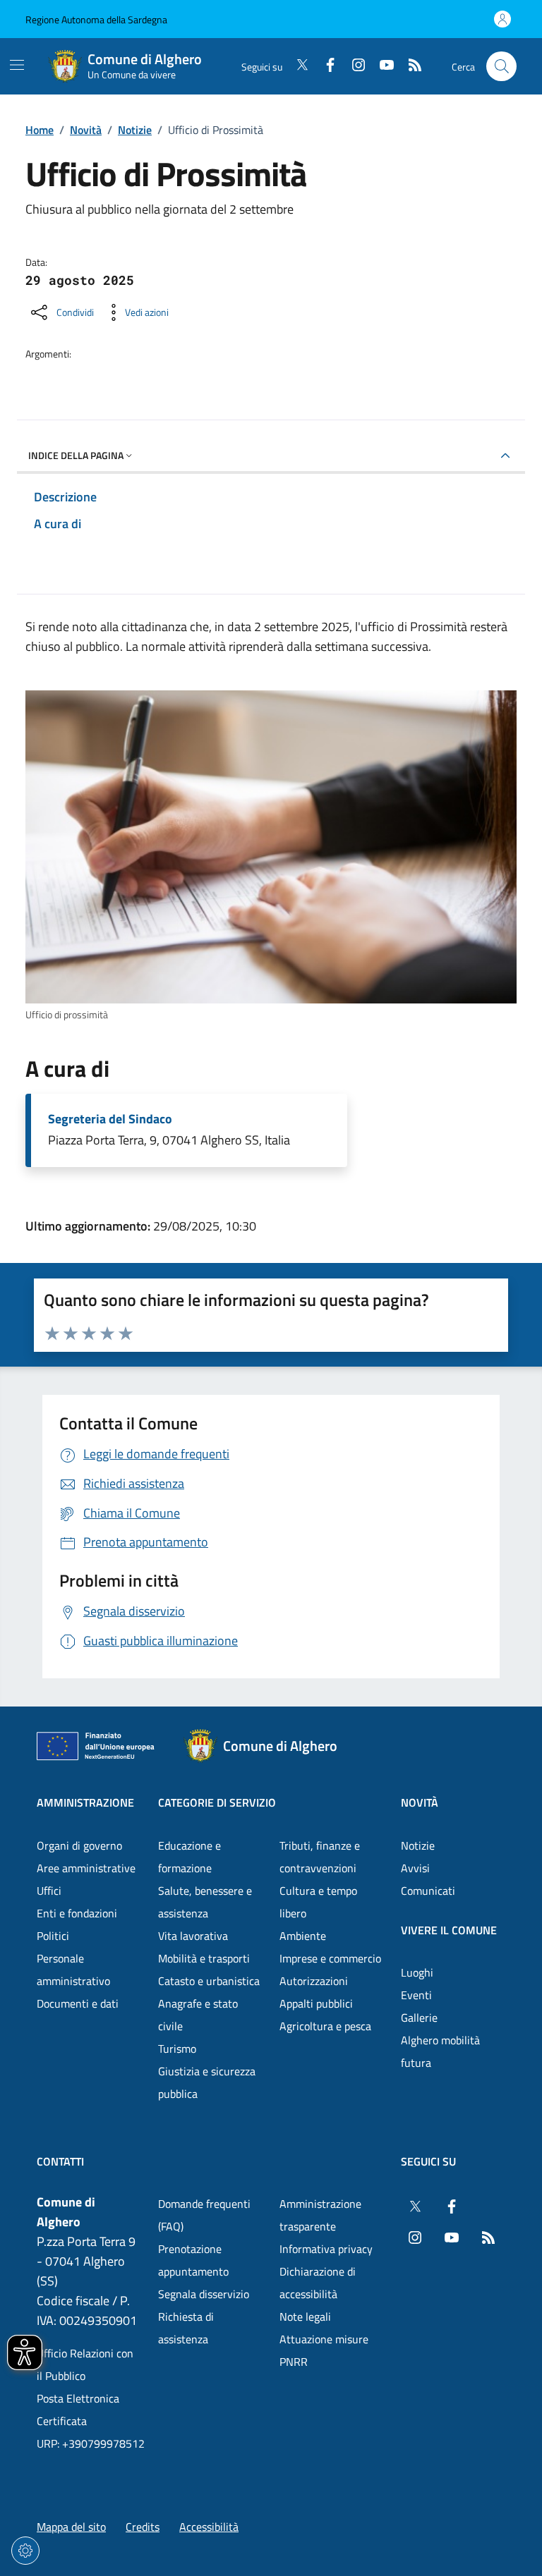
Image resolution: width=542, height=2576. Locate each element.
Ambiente (303, 1936)
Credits (143, 2527)
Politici (53, 1936)
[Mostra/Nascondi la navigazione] (17, 65)
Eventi (416, 1995)
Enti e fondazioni (77, 1913)
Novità (86, 130)
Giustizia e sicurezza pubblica (207, 2082)
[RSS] (409, 66)
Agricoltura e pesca (325, 2026)
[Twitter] (296, 66)
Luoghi (417, 1972)
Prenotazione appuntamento (193, 2260)
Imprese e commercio (330, 1958)
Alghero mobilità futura (440, 2051)
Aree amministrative (86, 1868)
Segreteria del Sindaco (110, 1119)
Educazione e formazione (189, 1857)
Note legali (305, 2316)
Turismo (177, 2049)
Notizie (135, 130)
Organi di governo (79, 1845)
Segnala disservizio (204, 2294)
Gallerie (419, 2018)
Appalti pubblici (316, 2003)
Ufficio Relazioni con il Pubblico (85, 2364)
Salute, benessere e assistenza (205, 1902)
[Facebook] (325, 66)
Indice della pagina (76, 455)
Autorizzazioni (314, 1981)
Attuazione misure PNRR (324, 2350)
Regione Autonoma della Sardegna (96, 19)
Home (40, 130)
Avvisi (415, 1868)
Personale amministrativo (73, 1970)
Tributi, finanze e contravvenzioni (320, 1857)
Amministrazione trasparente (320, 2215)
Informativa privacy (326, 2249)
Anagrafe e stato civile (198, 2015)
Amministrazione (85, 1802)
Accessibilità (209, 2527)
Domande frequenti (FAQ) (204, 2215)
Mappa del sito (71, 2527)
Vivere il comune (449, 1930)
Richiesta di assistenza (186, 2328)
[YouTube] (381, 66)
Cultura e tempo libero (318, 1902)
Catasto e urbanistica (209, 1981)
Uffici (49, 1891)
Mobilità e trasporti (204, 1958)
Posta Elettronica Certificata (78, 2410)
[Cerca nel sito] (501, 67)
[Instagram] (353, 66)
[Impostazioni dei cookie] (25, 2551)
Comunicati (428, 1891)
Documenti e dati (78, 2003)
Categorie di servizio (217, 1802)
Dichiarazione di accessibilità (318, 2283)
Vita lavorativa (193, 1936)
